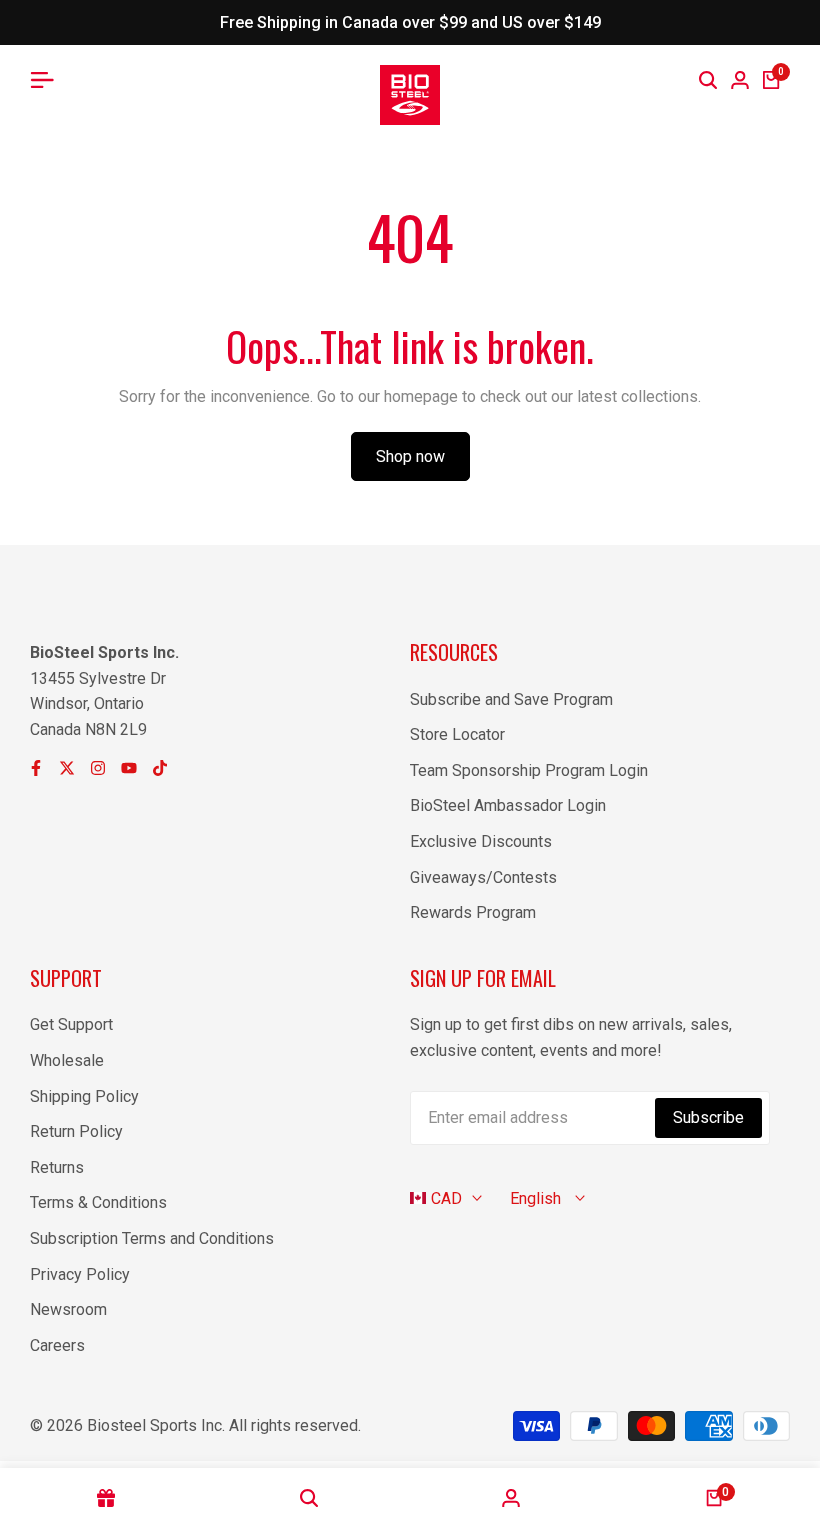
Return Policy (76, 1131)
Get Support (71, 1024)
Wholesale (67, 1060)
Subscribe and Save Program (511, 699)
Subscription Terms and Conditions (152, 1238)
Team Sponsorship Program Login (529, 770)
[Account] (511, 1498)
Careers (57, 1345)
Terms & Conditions (98, 1202)
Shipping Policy (84, 1096)
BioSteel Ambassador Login (508, 805)
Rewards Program (473, 912)
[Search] (708, 80)
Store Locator (457, 734)
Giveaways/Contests (483, 877)
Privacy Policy (80, 1274)
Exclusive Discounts (481, 841)
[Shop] (106, 1498)
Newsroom (68, 1309)
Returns (57, 1167)
